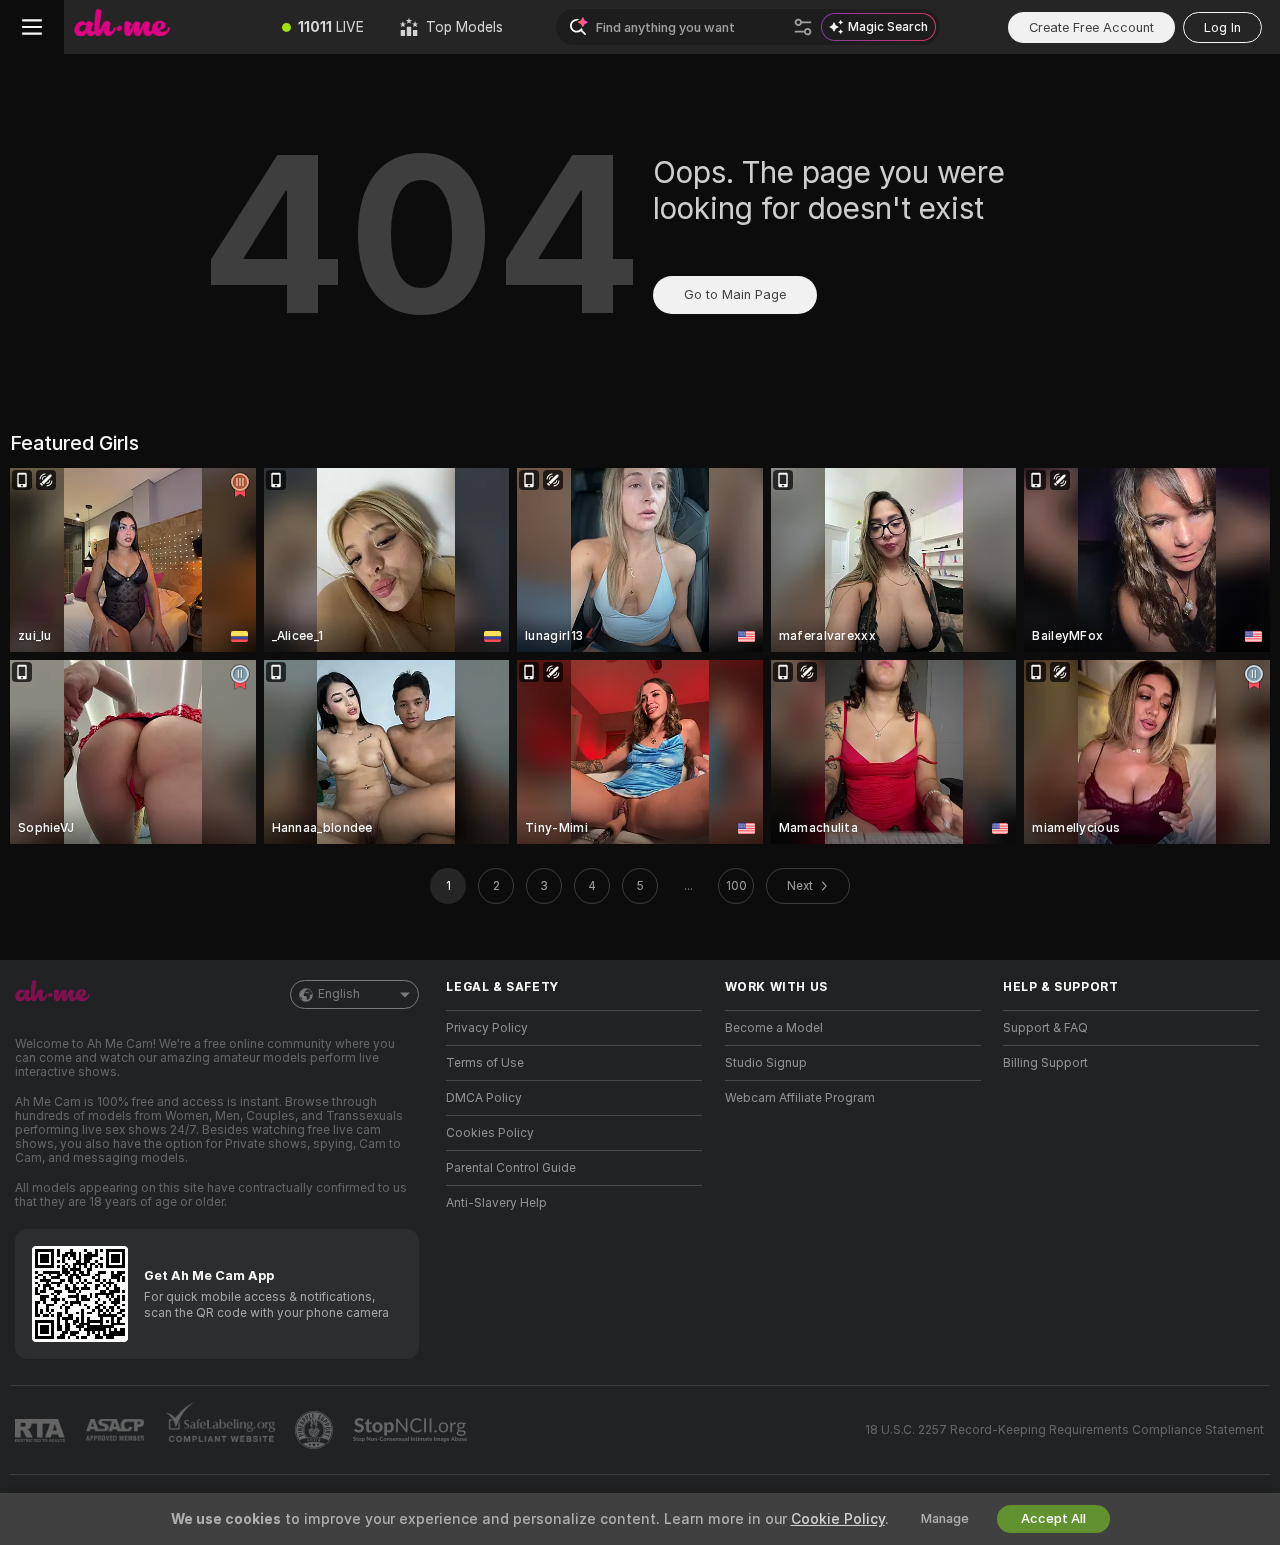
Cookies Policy (490, 1133)
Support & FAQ (1045, 1028)
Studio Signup (766, 1063)
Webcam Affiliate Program (800, 1098)
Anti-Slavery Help (496, 1203)
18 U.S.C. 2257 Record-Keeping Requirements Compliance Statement (1064, 1430)
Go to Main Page (735, 294)
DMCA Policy (484, 1098)
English (339, 994)
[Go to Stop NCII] (412, 1430)
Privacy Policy (487, 1028)
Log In (1222, 27)
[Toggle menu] (32, 27)
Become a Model (774, 1028)
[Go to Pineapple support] (316, 1430)
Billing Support (1045, 1063)
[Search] (803, 27)
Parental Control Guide (511, 1168)
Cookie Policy (838, 1519)
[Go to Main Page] (164, 27)
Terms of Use (485, 1063)
